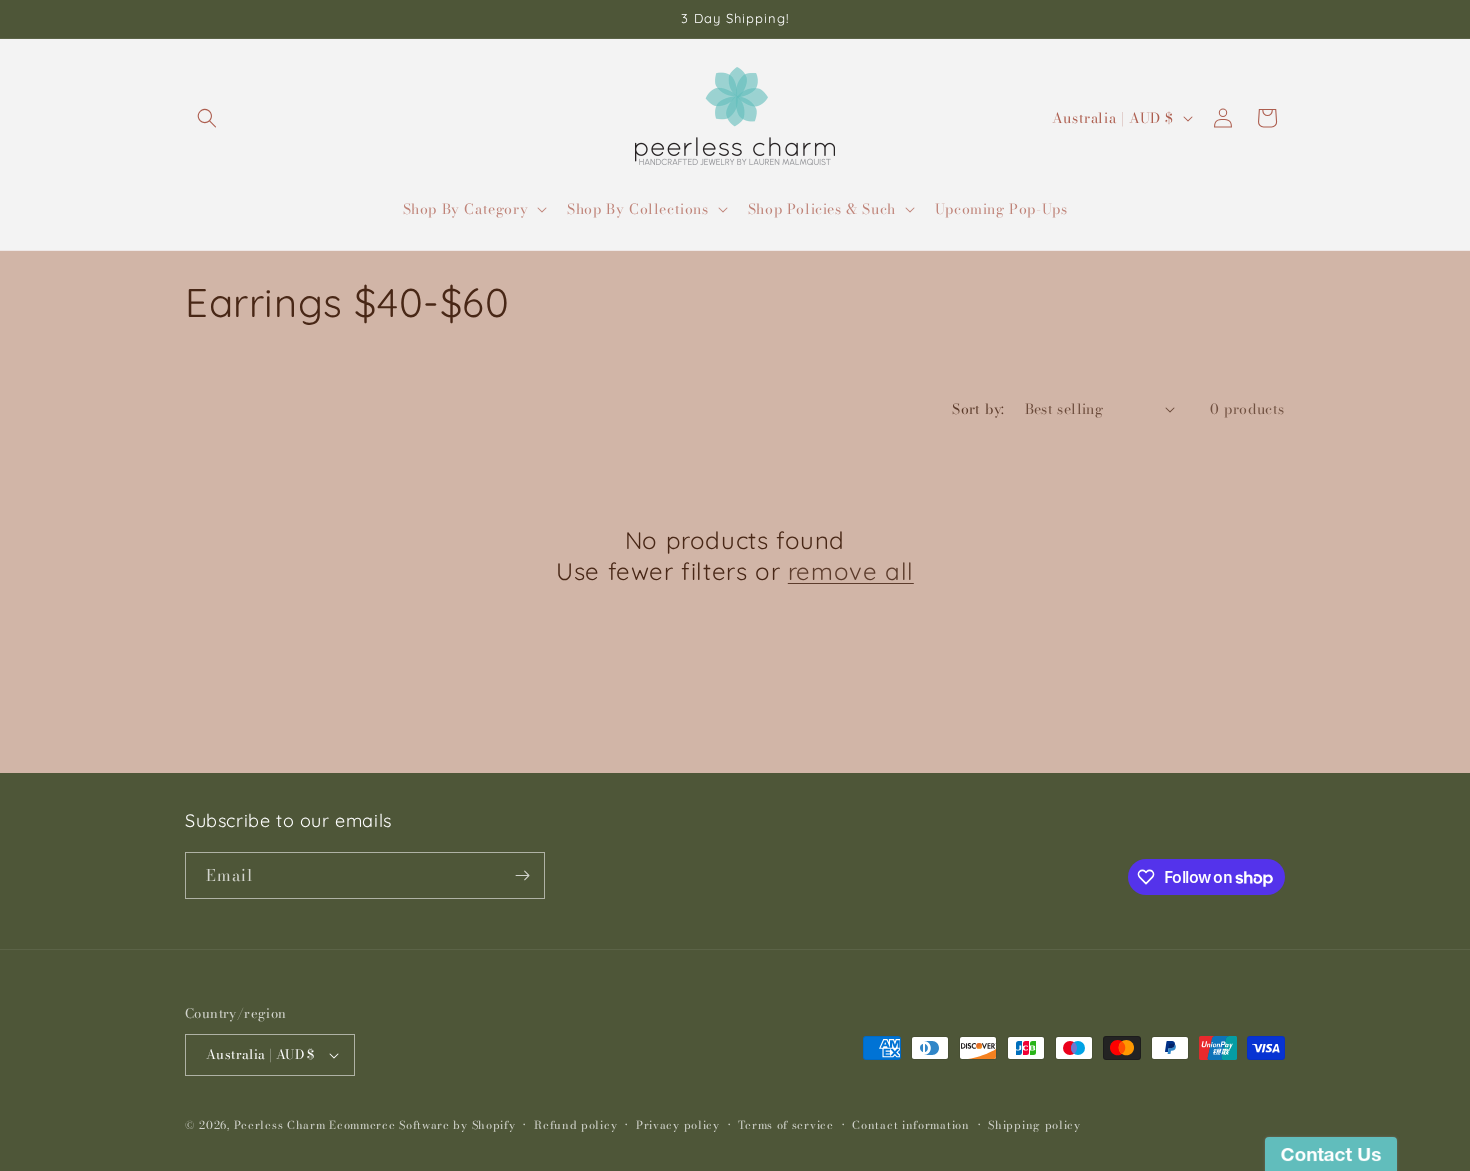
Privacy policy (678, 1125)
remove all (851, 571)
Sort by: (978, 409)
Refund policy (575, 1125)
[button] (207, 118)
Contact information (910, 1125)
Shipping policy (1034, 1125)
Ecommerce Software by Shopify (422, 1125)
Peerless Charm (280, 1125)
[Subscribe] (522, 875)
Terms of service (785, 1125)
